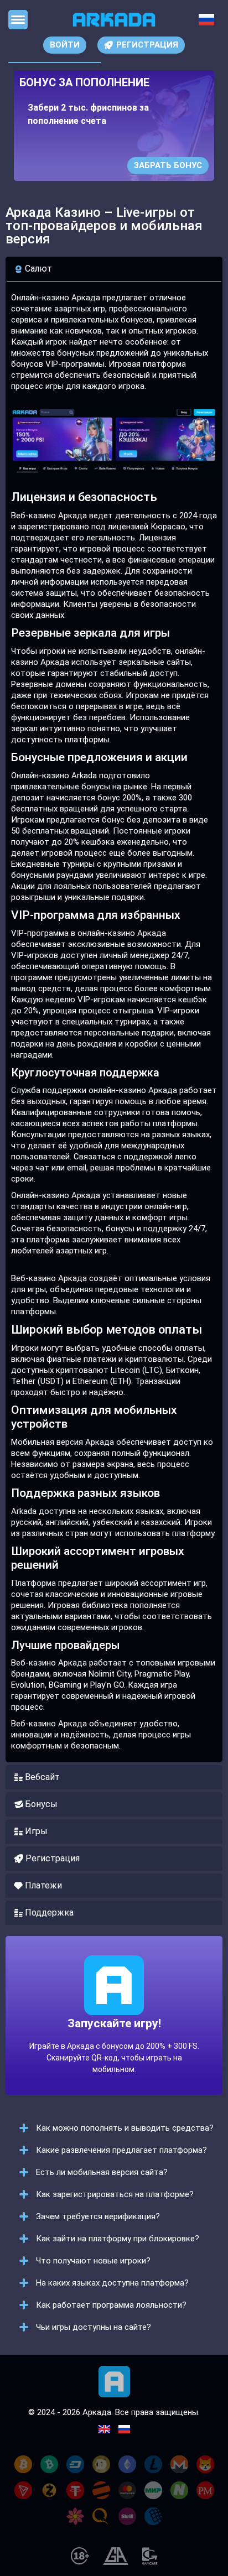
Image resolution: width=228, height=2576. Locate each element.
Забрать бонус (168, 165)
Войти (65, 45)
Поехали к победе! (114, 2043)
